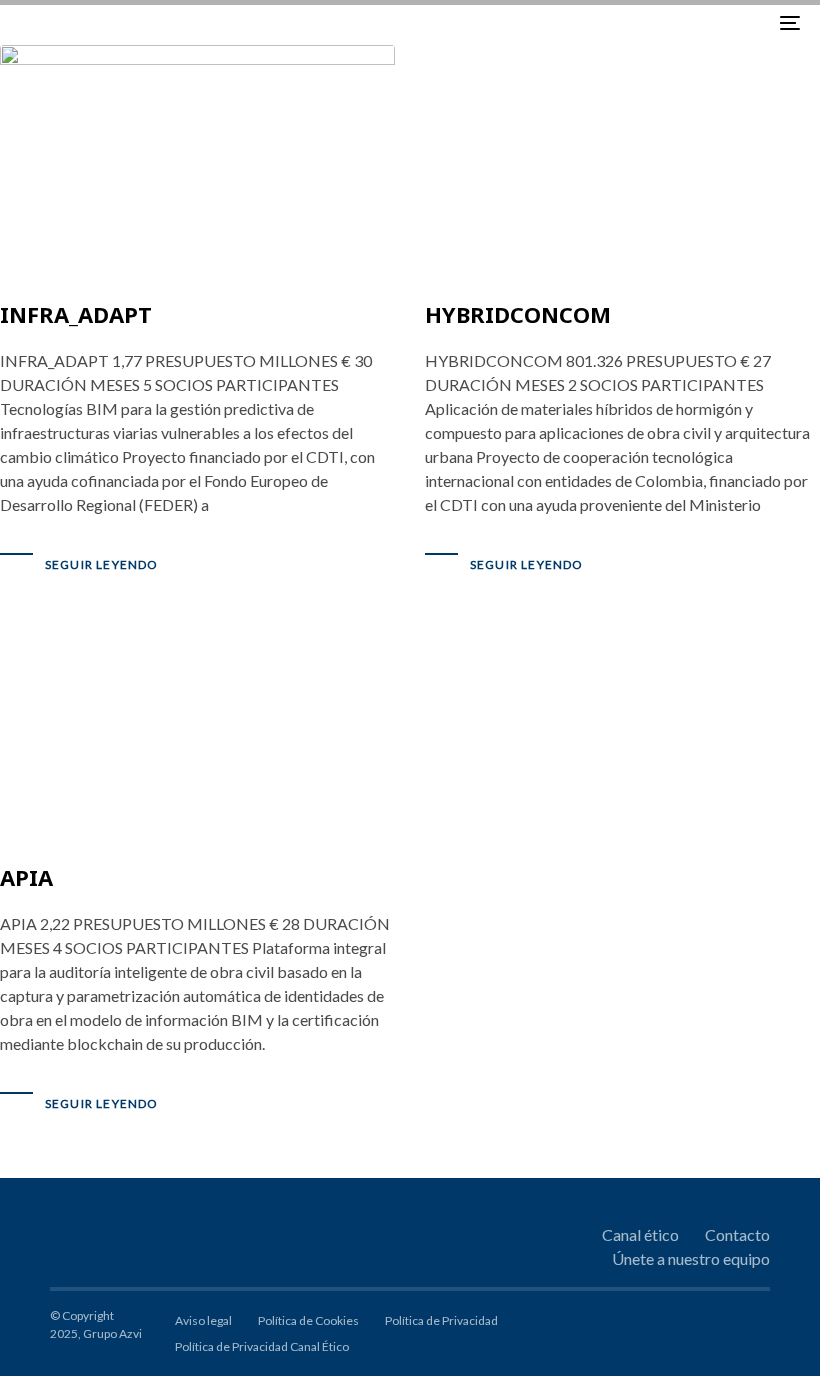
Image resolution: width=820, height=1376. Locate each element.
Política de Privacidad (441, 1320)
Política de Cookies (308, 1320)
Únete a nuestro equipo (691, 1258)
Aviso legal (203, 1320)
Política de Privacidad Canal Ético (262, 1346)
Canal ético (640, 1234)
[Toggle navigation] (670, 22)
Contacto (737, 1234)
